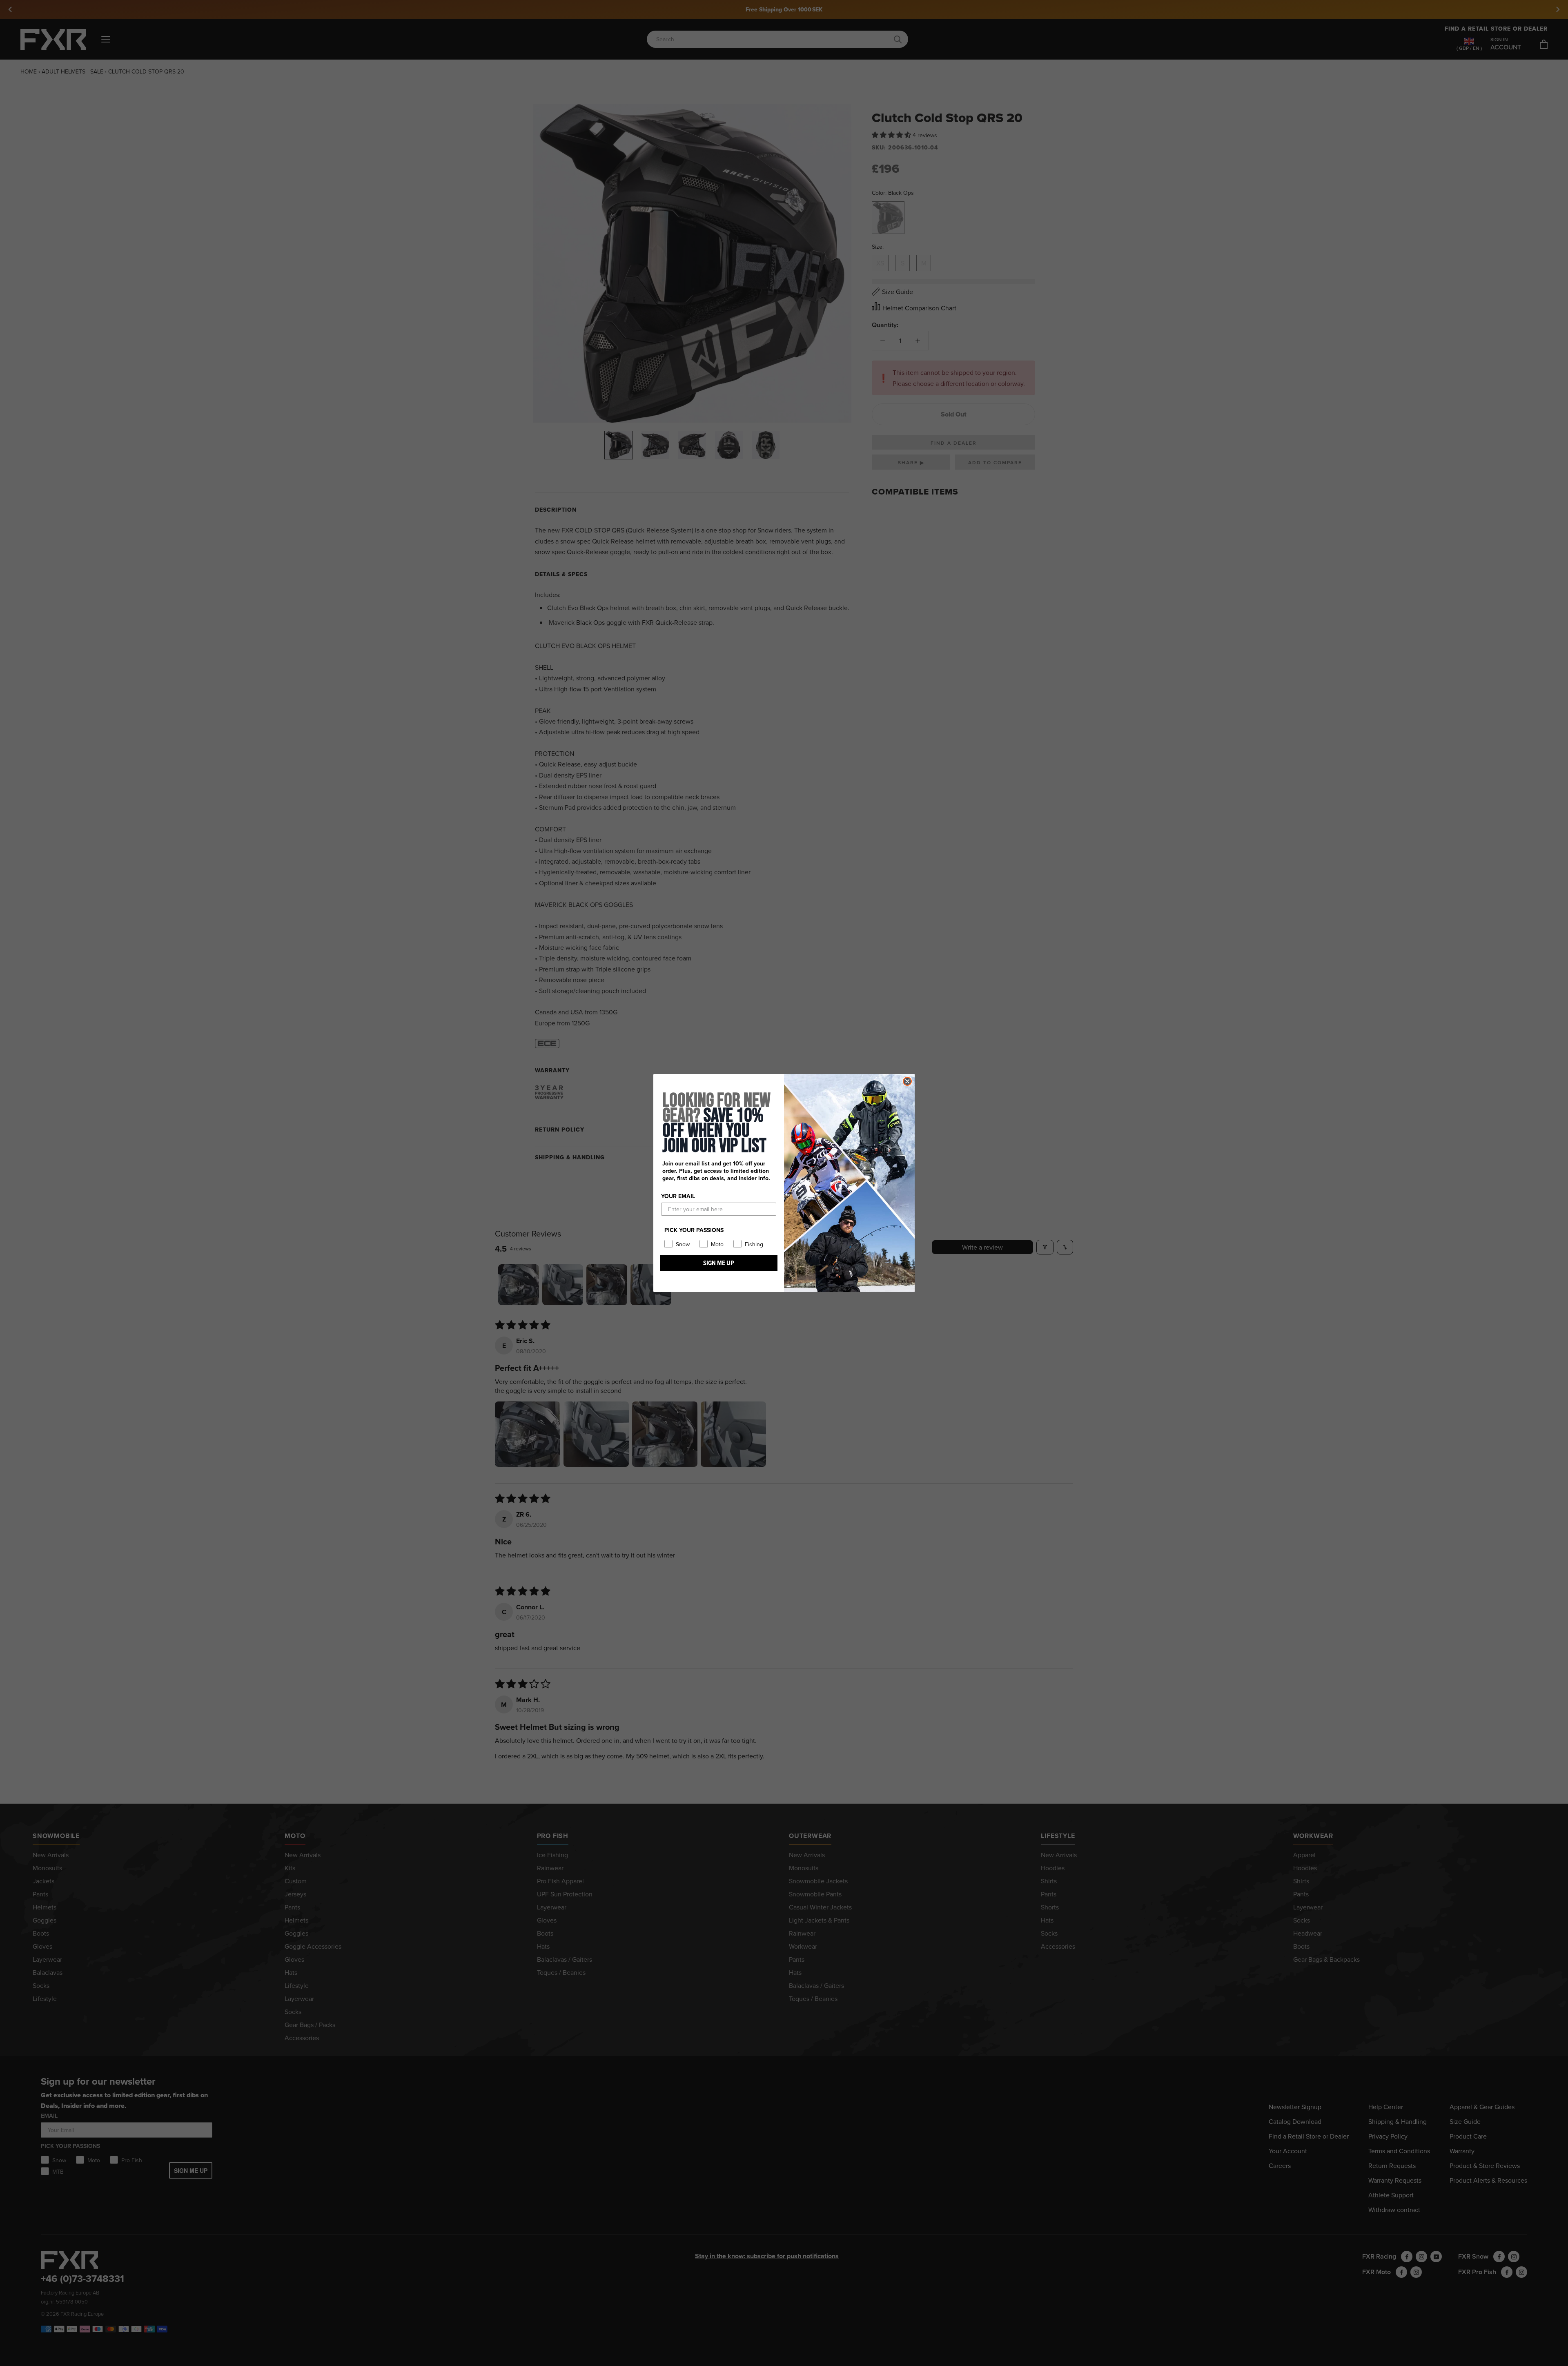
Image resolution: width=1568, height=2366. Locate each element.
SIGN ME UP (719, 1263)
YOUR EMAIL (678, 1196)
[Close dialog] (907, 1081)
